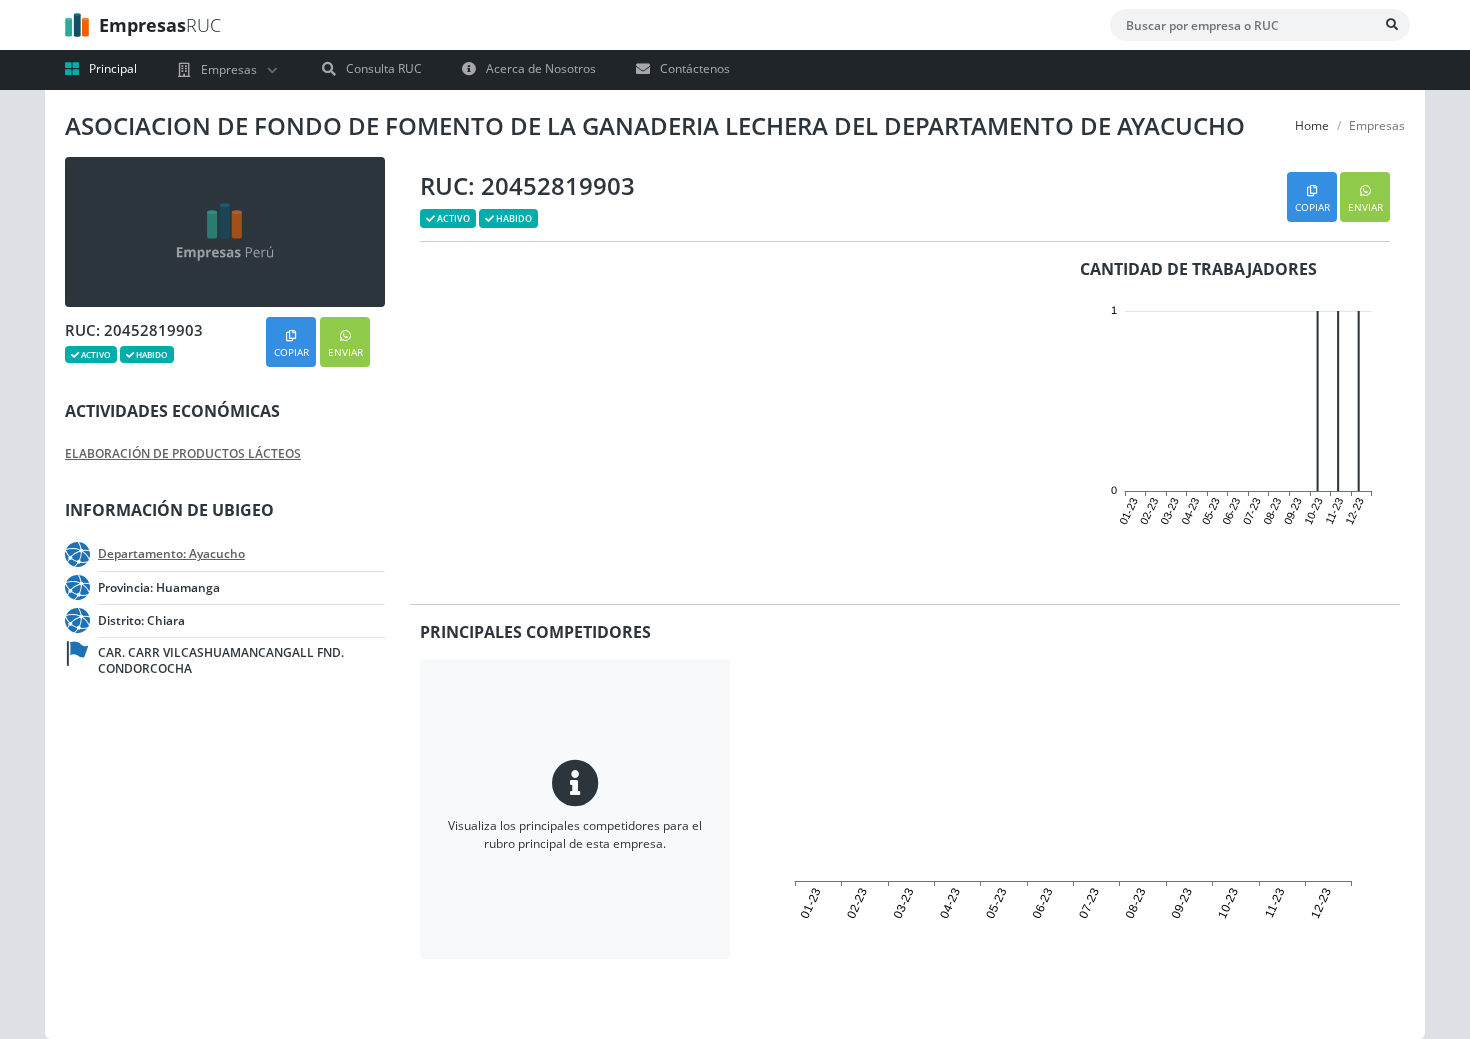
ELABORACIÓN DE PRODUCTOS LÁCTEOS (183, 454)
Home (1312, 125)
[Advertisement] (205, 864)
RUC (160, 25)
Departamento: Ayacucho (171, 554)
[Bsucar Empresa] (1392, 25)
